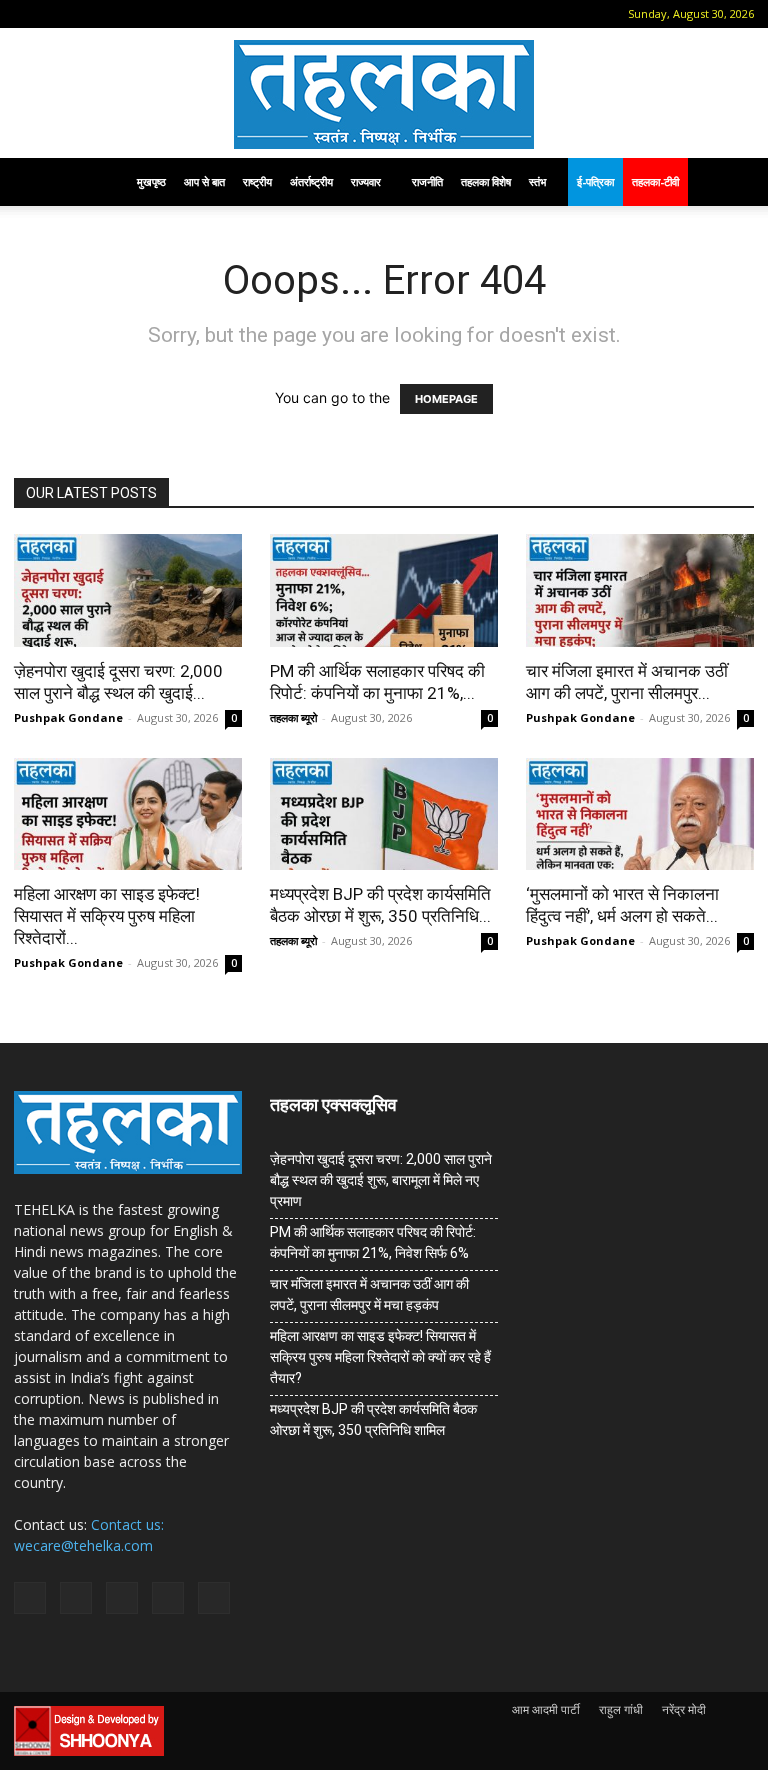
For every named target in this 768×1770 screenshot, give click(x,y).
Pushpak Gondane (68, 717)
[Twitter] (158, 14)
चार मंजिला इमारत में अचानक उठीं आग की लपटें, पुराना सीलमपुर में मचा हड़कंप (369, 1294)
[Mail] (92, 14)
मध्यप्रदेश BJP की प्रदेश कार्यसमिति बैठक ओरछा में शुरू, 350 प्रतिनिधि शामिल (373, 1419)
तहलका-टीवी (655, 181)
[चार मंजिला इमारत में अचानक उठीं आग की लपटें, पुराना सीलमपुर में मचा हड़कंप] (640, 590)
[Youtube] (191, 14)
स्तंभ (537, 181)
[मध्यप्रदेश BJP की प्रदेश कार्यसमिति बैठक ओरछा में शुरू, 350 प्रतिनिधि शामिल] (384, 814)
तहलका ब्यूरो (293, 717)
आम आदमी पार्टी (546, 1709)
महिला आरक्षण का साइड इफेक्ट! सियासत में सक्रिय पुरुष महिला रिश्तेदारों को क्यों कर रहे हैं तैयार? (380, 1357)
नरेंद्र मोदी (684, 1709)
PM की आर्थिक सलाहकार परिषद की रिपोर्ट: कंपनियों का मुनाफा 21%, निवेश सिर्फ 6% (373, 1242)
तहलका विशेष (486, 181)
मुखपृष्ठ (151, 181)
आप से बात (204, 181)
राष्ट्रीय (257, 181)
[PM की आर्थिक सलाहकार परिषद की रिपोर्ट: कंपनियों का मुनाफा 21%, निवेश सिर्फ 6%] (384, 590)
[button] (29, 13)
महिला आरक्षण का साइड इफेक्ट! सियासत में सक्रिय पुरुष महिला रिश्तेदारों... (107, 916)
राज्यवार (366, 181)
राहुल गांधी (621, 1709)
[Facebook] (59, 14)
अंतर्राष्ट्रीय (311, 181)
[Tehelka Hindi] (384, 94)
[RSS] (125, 14)
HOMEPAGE (446, 399)
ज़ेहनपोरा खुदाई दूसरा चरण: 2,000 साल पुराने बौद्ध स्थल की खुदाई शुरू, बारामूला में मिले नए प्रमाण (381, 1180)
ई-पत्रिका (595, 181)
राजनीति (427, 181)
